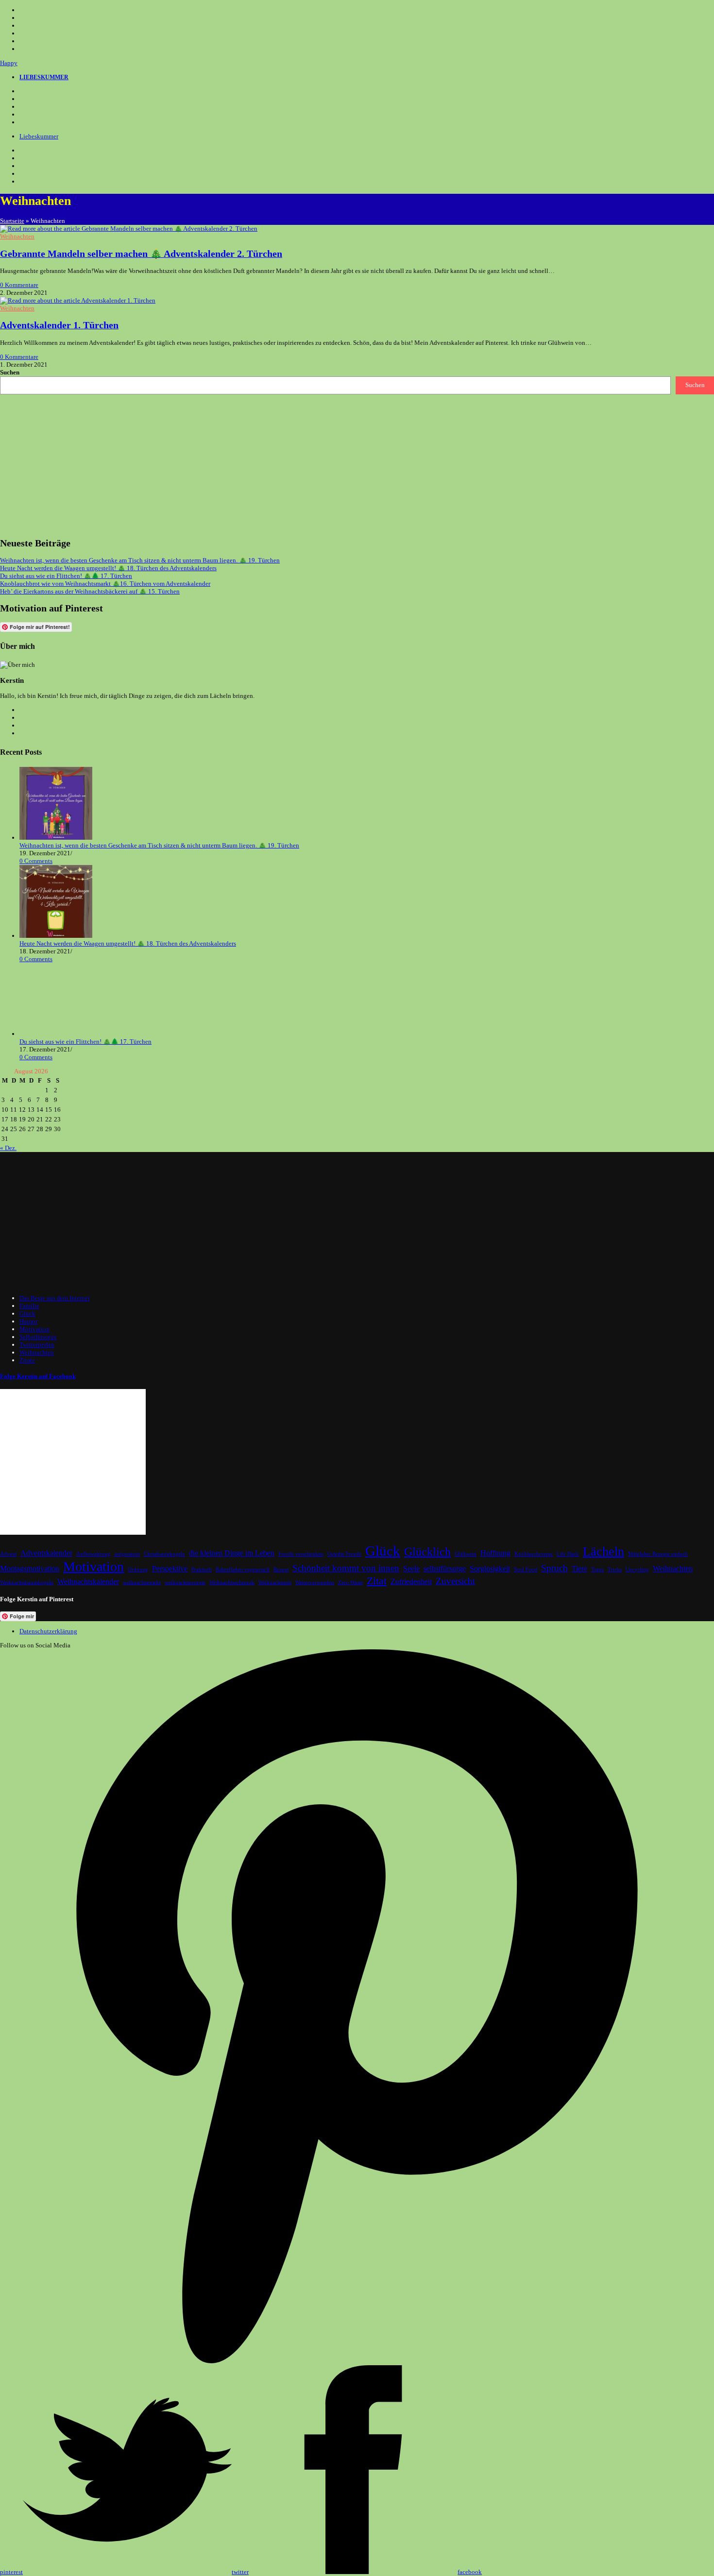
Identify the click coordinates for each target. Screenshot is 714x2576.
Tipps (597, 1569)
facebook (470, 2572)
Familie (29, 1306)
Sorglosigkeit (490, 1568)
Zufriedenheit (411, 1582)
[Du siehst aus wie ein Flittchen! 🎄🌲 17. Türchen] (56, 1034)
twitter (240, 2572)
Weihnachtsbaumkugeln (27, 1583)
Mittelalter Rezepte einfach (658, 1554)
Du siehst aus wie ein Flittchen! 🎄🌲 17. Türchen (66, 576)
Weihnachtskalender (88, 1582)
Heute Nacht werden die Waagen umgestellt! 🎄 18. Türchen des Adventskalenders (108, 568)
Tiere (579, 1568)
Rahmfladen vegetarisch (243, 1569)
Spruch (554, 1568)
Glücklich (427, 1551)
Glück (27, 1313)
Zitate (27, 1360)
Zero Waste (350, 1583)
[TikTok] (25, 122)
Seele (411, 1568)
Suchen (10, 372)
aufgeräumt (127, 1554)
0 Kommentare (19, 285)
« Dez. (8, 1148)
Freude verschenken (301, 1554)
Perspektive (170, 1568)
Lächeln (603, 1551)
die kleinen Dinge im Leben (232, 1553)
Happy (9, 63)
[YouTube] (25, 115)
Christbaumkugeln (164, 1554)
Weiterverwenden (315, 1583)
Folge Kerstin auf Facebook (38, 1376)
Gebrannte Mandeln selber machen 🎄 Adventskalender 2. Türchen (141, 254)
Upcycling (637, 1569)
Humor (28, 1321)
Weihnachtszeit (275, 1583)
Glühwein (466, 1554)
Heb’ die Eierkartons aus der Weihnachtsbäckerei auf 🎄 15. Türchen (90, 591)
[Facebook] (25, 99)
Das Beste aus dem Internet (55, 1298)
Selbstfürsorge (38, 1337)
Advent (8, 1554)
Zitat (377, 1581)
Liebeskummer (39, 136)
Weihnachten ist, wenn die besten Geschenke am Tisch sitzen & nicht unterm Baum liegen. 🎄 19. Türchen (140, 560)
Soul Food (526, 1569)
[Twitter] (25, 91)
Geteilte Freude (344, 1554)
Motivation (34, 1329)
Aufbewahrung (93, 1554)
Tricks (615, 1569)
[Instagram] (25, 107)
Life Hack (568, 1554)
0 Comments (36, 861)
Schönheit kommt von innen (346, 1568)
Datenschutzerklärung (48, 1631)
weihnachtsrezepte (185, 1583)
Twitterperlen (37, 1345)
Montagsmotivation (30, 1568)
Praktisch (202, 1569)
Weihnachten (17, 236)
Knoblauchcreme (534, 1554)
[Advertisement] (291, 462)
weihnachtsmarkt (142, 1583)
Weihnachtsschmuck (232, 1583)
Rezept (281, 1569)
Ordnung (138, 1569)
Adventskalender (46, 1553)
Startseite (12, 221)
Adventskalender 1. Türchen (59, 325)
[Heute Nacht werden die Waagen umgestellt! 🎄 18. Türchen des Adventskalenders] (56, 936)
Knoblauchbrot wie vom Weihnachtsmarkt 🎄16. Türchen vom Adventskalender (105, 584)
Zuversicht (455, 1581)
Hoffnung (495, 1553)
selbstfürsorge (445, 1568)
